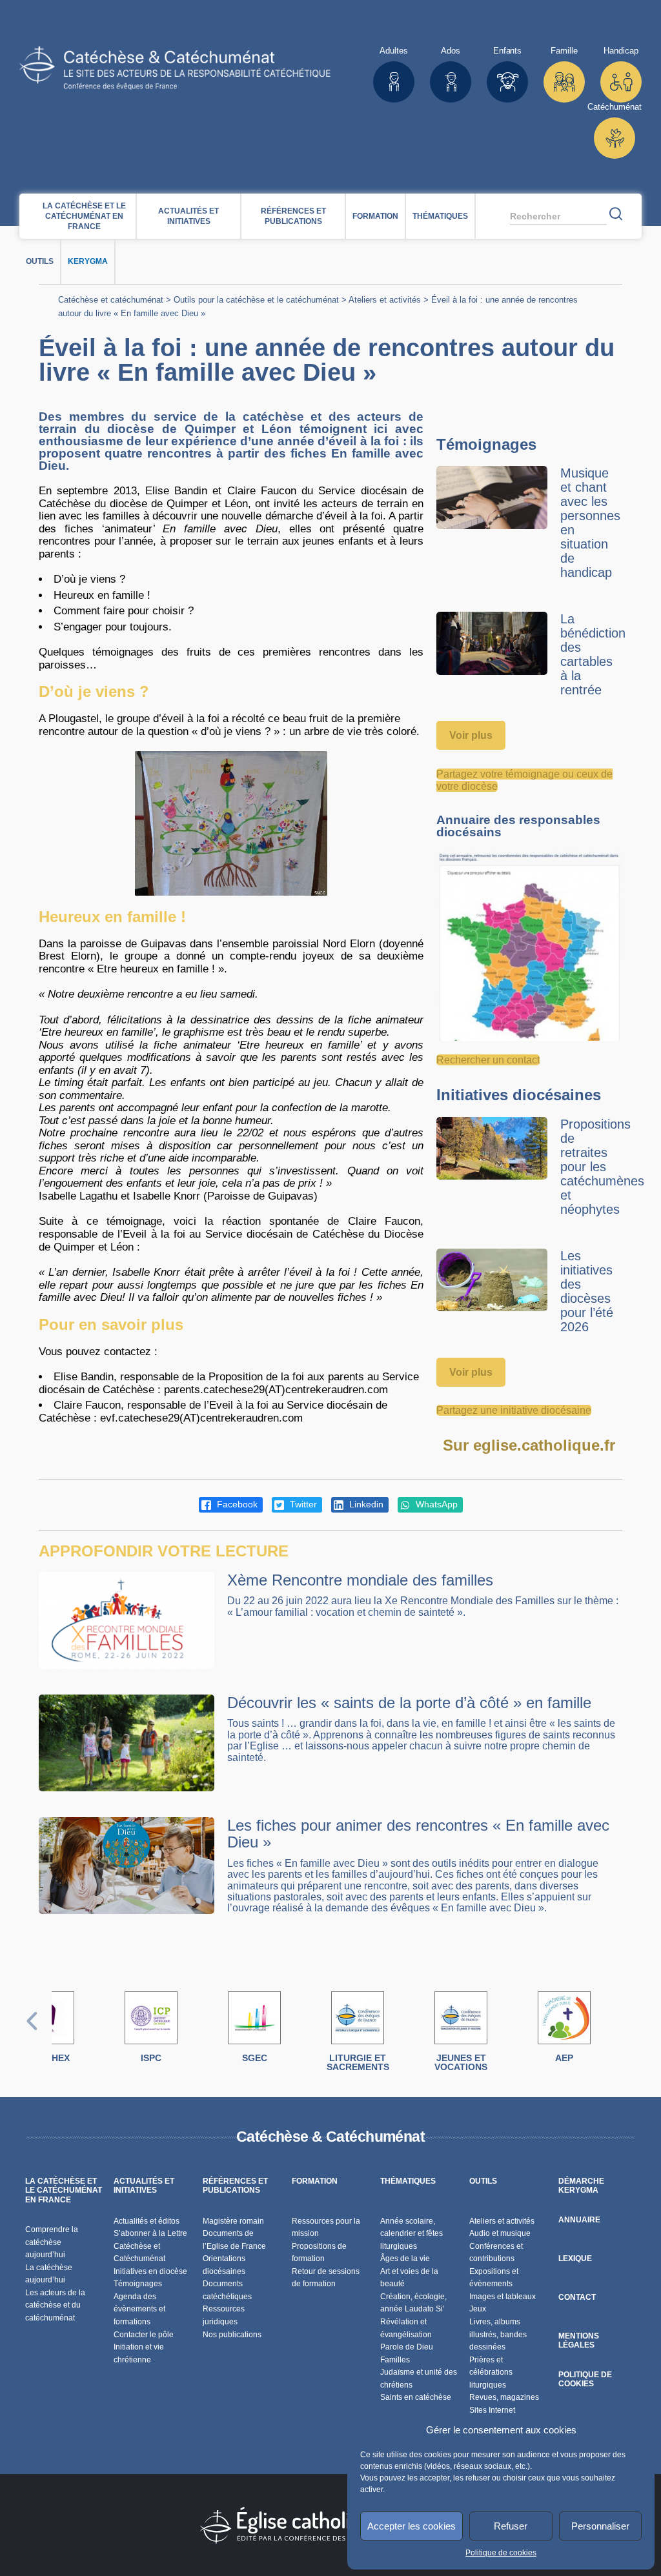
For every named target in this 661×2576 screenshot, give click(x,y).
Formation (375, 216)
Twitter (302, 1504)
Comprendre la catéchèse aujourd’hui (52, 2242)
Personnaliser (600, 2526)
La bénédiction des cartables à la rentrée (593, 654)
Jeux (478, 2309)
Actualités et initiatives (188, 216)
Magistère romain (233, 2221)
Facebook (236, 1504)
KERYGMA (88, 261)
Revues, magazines (504, 2397)
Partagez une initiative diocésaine (514, 1410)
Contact (577, 2297)
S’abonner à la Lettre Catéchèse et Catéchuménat (150, 2246)
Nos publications (232, 2335)
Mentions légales (579, 2340)
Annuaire (579, 2220)
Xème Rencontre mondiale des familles (360, 1580)
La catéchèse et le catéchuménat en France (84, 216)
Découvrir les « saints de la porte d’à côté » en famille (409, 1703)
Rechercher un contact (488, 1060)
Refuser (511, 2526)
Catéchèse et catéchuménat (111, 300)
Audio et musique (500, 2233)
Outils (40, 261)
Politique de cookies (501, 2553)
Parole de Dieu (407, 2347)
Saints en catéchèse (416, 2397)
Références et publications (293, 216)
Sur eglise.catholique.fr (529, 1445)
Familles (395, 2360)
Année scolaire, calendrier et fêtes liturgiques (412, 2234)
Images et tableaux (503, 2297)
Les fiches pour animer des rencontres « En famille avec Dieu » (418, 1834)
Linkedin (365, 1504)
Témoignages (138, 2284)
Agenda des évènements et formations (139, 2309)
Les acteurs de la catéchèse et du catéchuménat (55, 2305)
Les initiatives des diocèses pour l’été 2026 (587, 1291)
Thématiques (440, 216)
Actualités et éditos (147, 2221)
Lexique (575, 2259)
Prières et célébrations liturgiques (491, 2372)
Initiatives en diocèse (150, 2271)
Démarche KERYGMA (581, 2186)
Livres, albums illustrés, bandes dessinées (498, 2334)
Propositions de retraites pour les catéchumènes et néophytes (602, 1167)
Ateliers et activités (385, 300)
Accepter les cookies (412, 2526)
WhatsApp (435, 1504)
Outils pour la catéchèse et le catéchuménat (256, 300)
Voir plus (471, 735)
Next (629, 2034)
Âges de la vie (405, 2259)
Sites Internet (492, 2410)
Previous (32, 2034)
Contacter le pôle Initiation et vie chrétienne (144, 2347)
